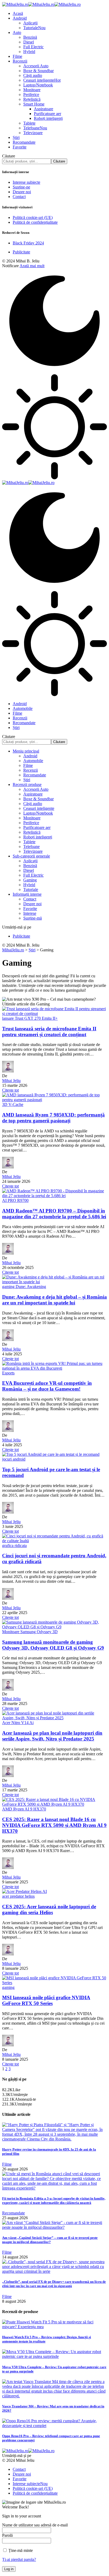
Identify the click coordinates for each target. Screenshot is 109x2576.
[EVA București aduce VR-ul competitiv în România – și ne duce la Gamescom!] (54, 1368)
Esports (8, 1373)
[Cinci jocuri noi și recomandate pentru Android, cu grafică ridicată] (54, 1541)
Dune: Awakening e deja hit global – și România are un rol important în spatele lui (54, 1300)
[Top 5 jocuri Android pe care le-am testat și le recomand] (51, 1454)
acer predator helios (18, 1896)
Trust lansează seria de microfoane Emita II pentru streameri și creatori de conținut (49, 1032)
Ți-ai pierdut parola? (19, 2559)
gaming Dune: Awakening (24, 1287)
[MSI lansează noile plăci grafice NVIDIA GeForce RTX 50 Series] (54, 1983)
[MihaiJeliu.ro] (41, 4)
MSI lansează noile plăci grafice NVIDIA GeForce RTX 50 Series (46, 2000)
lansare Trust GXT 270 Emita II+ (30, 1018)
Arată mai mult (32, 266)
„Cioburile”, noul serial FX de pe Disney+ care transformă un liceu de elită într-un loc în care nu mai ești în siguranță (54, 2284)
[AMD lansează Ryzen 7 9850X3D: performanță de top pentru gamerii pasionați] (54, 1100)
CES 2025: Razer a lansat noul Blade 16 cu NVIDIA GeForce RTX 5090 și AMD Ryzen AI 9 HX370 (54, 1825)
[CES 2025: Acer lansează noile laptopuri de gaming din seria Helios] (24, 1891)
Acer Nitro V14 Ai (18, 1723)
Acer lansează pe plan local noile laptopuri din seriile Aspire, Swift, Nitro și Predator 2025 (52, 1736)
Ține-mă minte (20, 2550)
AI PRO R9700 (15, 1200)
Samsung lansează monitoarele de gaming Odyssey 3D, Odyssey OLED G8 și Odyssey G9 (53, 1645)
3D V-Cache (13, 1104)
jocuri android (14, 1459)
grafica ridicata (14, 1546)
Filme (7, 2164)
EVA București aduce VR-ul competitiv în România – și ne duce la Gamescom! (47, 1386)
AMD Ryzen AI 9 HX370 (24, 1809)
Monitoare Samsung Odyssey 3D (30, 1632)
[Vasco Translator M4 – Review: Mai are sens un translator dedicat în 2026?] (54, 2396)
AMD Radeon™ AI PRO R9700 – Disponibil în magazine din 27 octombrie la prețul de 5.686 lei (54, 1214)
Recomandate (13, 2213)
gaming (8, 1987)
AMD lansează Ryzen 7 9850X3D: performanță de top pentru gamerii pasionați (53, 1118)
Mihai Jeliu (11, 1081)
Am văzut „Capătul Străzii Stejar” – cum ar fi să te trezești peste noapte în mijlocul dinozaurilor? (50, 2240)
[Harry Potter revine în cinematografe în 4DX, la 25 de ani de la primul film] (54, 2139)
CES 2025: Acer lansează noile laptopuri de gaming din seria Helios (49, 1909)
